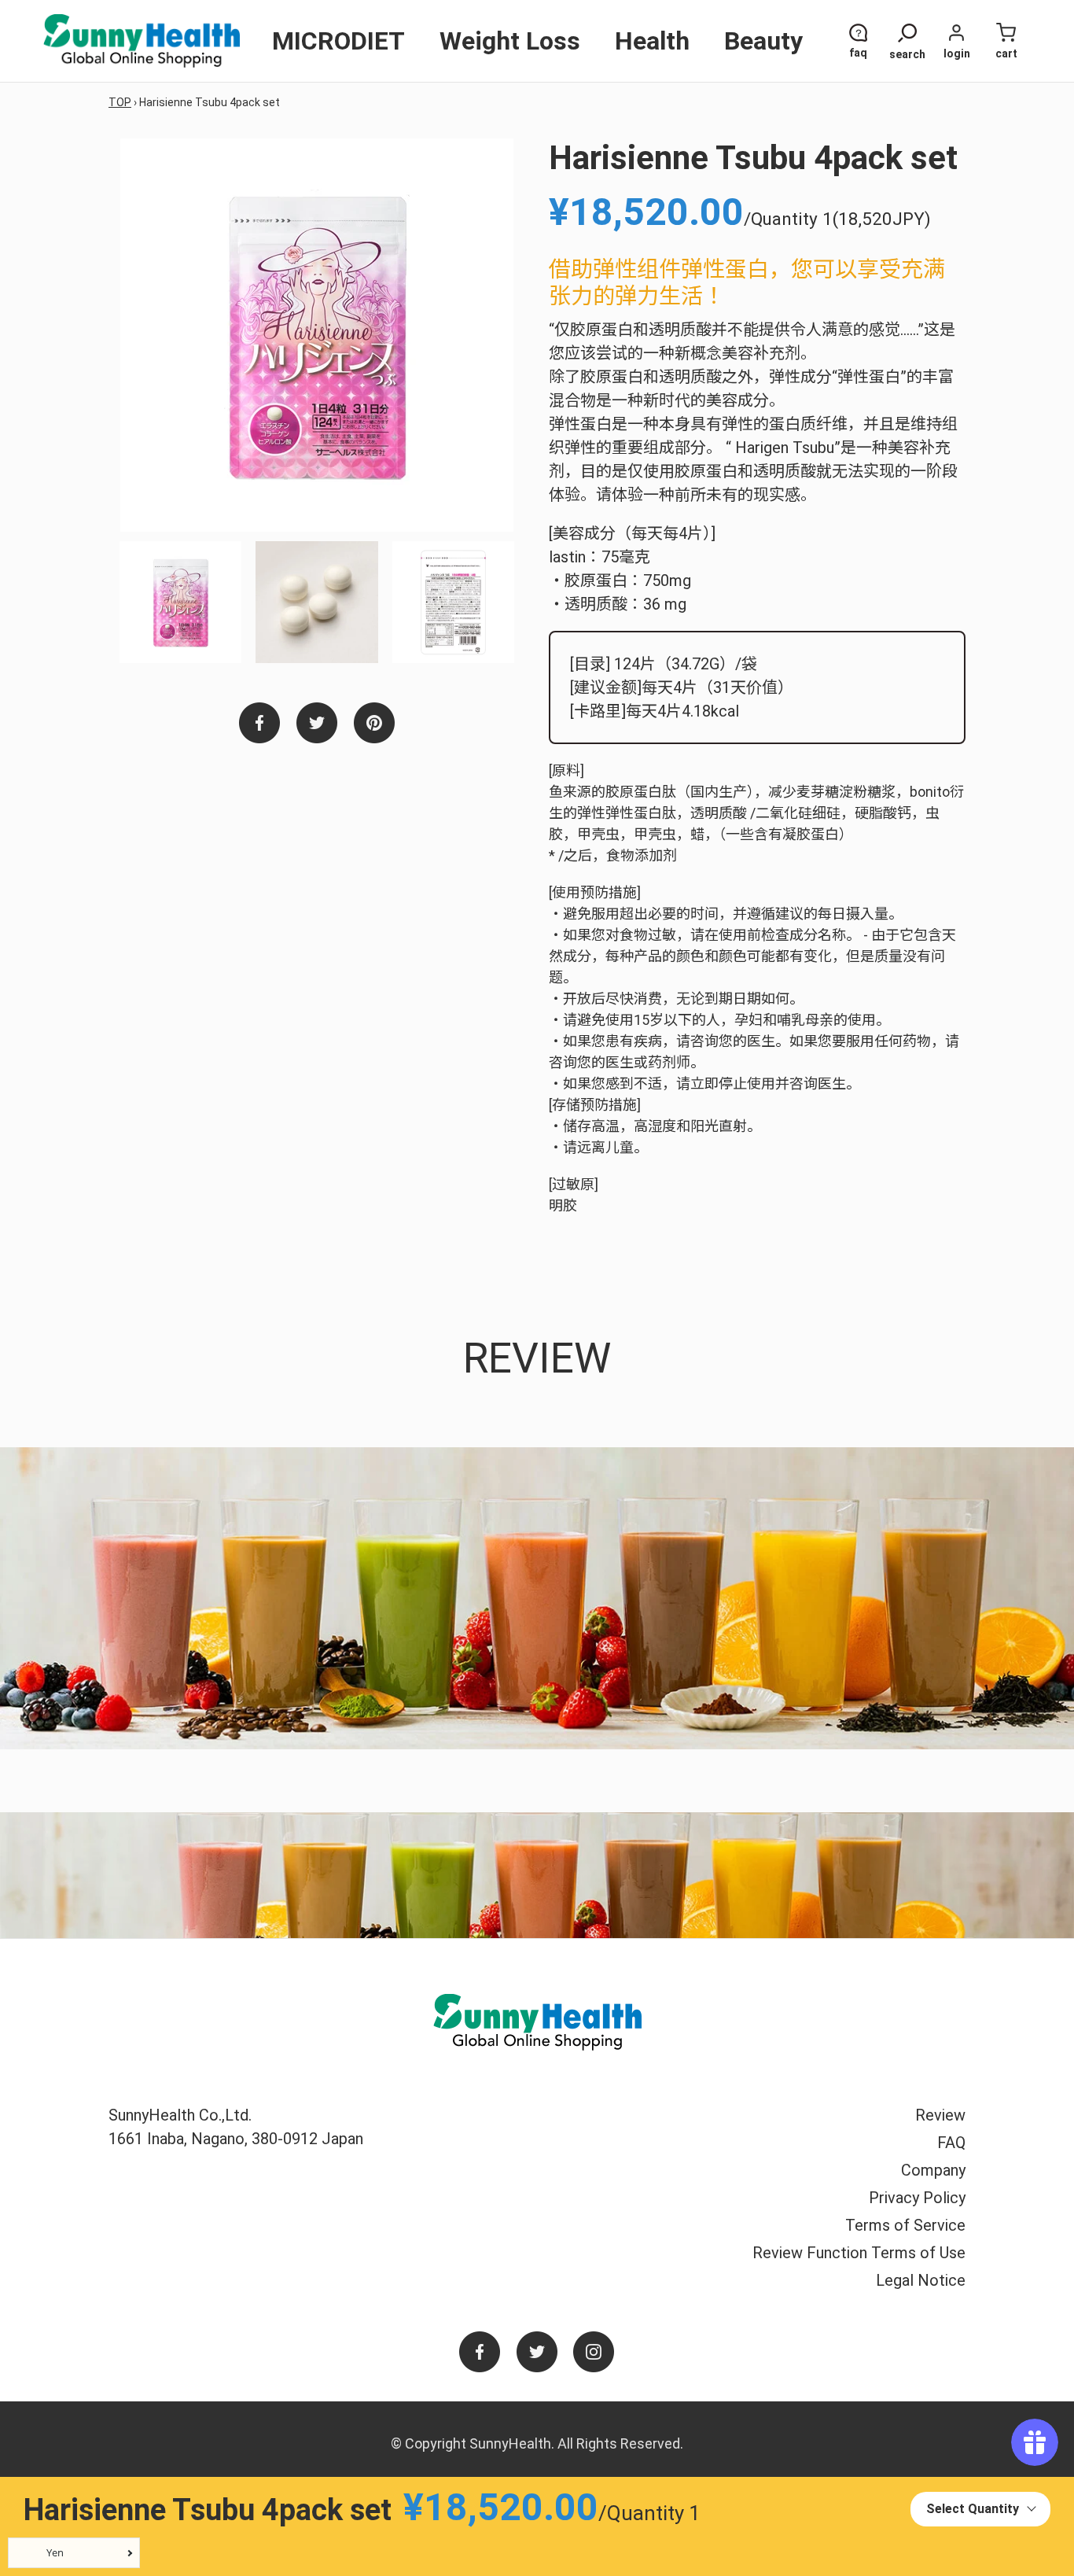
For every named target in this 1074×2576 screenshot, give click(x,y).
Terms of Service (905, 2225)
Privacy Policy (917, 2198)
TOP (120, 102)
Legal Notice (921, 2280)
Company (933, 2170)
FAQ (951, 2143)
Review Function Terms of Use (859, 2253)
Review (940, 2115)
